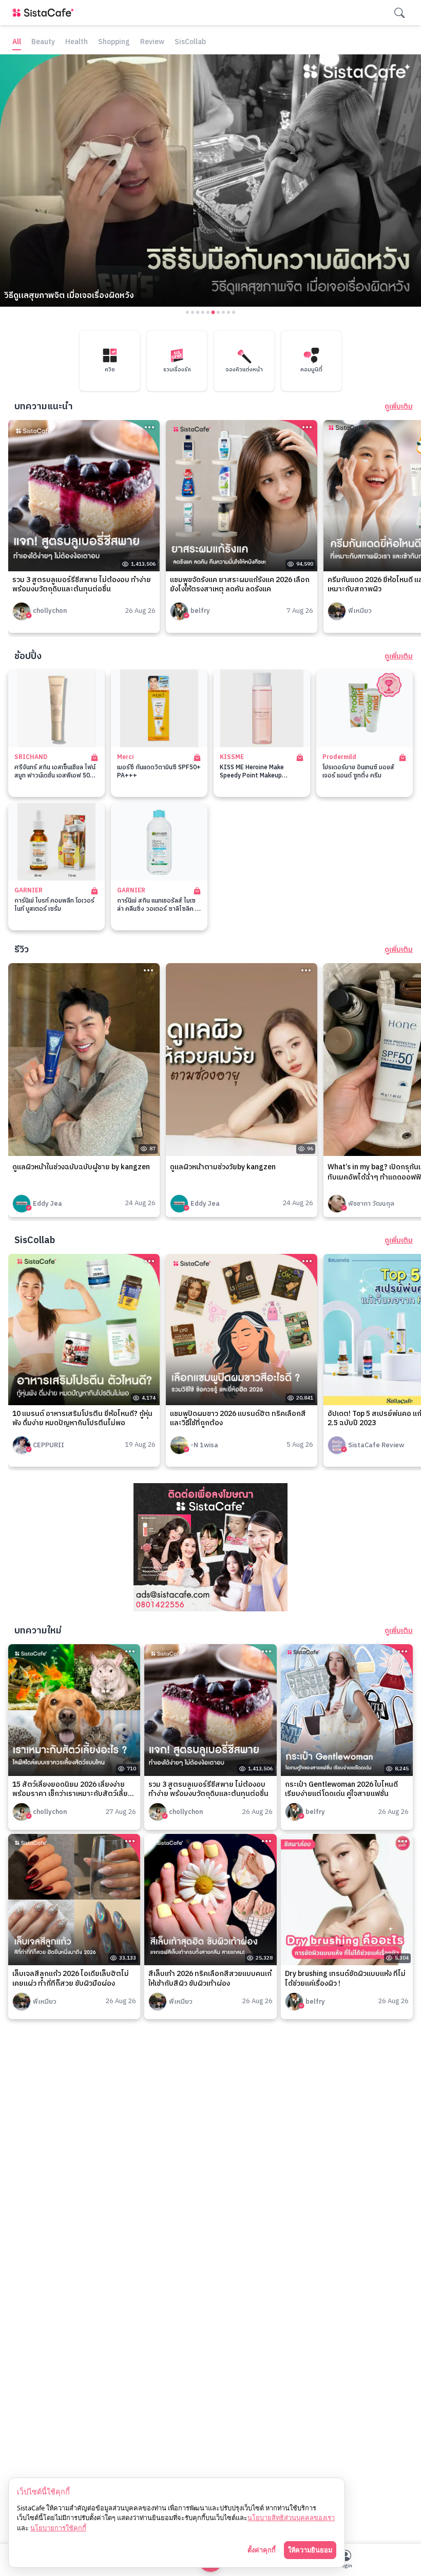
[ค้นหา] (399, 13)
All (17, 42)
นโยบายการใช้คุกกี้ (58, 2528)
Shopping (114, 42)
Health (76, 42)
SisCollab (190, 42)
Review (152, 42)
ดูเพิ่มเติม (399, 407)
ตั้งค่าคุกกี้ (262, 2550)
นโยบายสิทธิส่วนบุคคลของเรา (291, 2518)
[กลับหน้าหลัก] (45, 13)
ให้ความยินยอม (310, 2550)
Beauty (43, 42)
